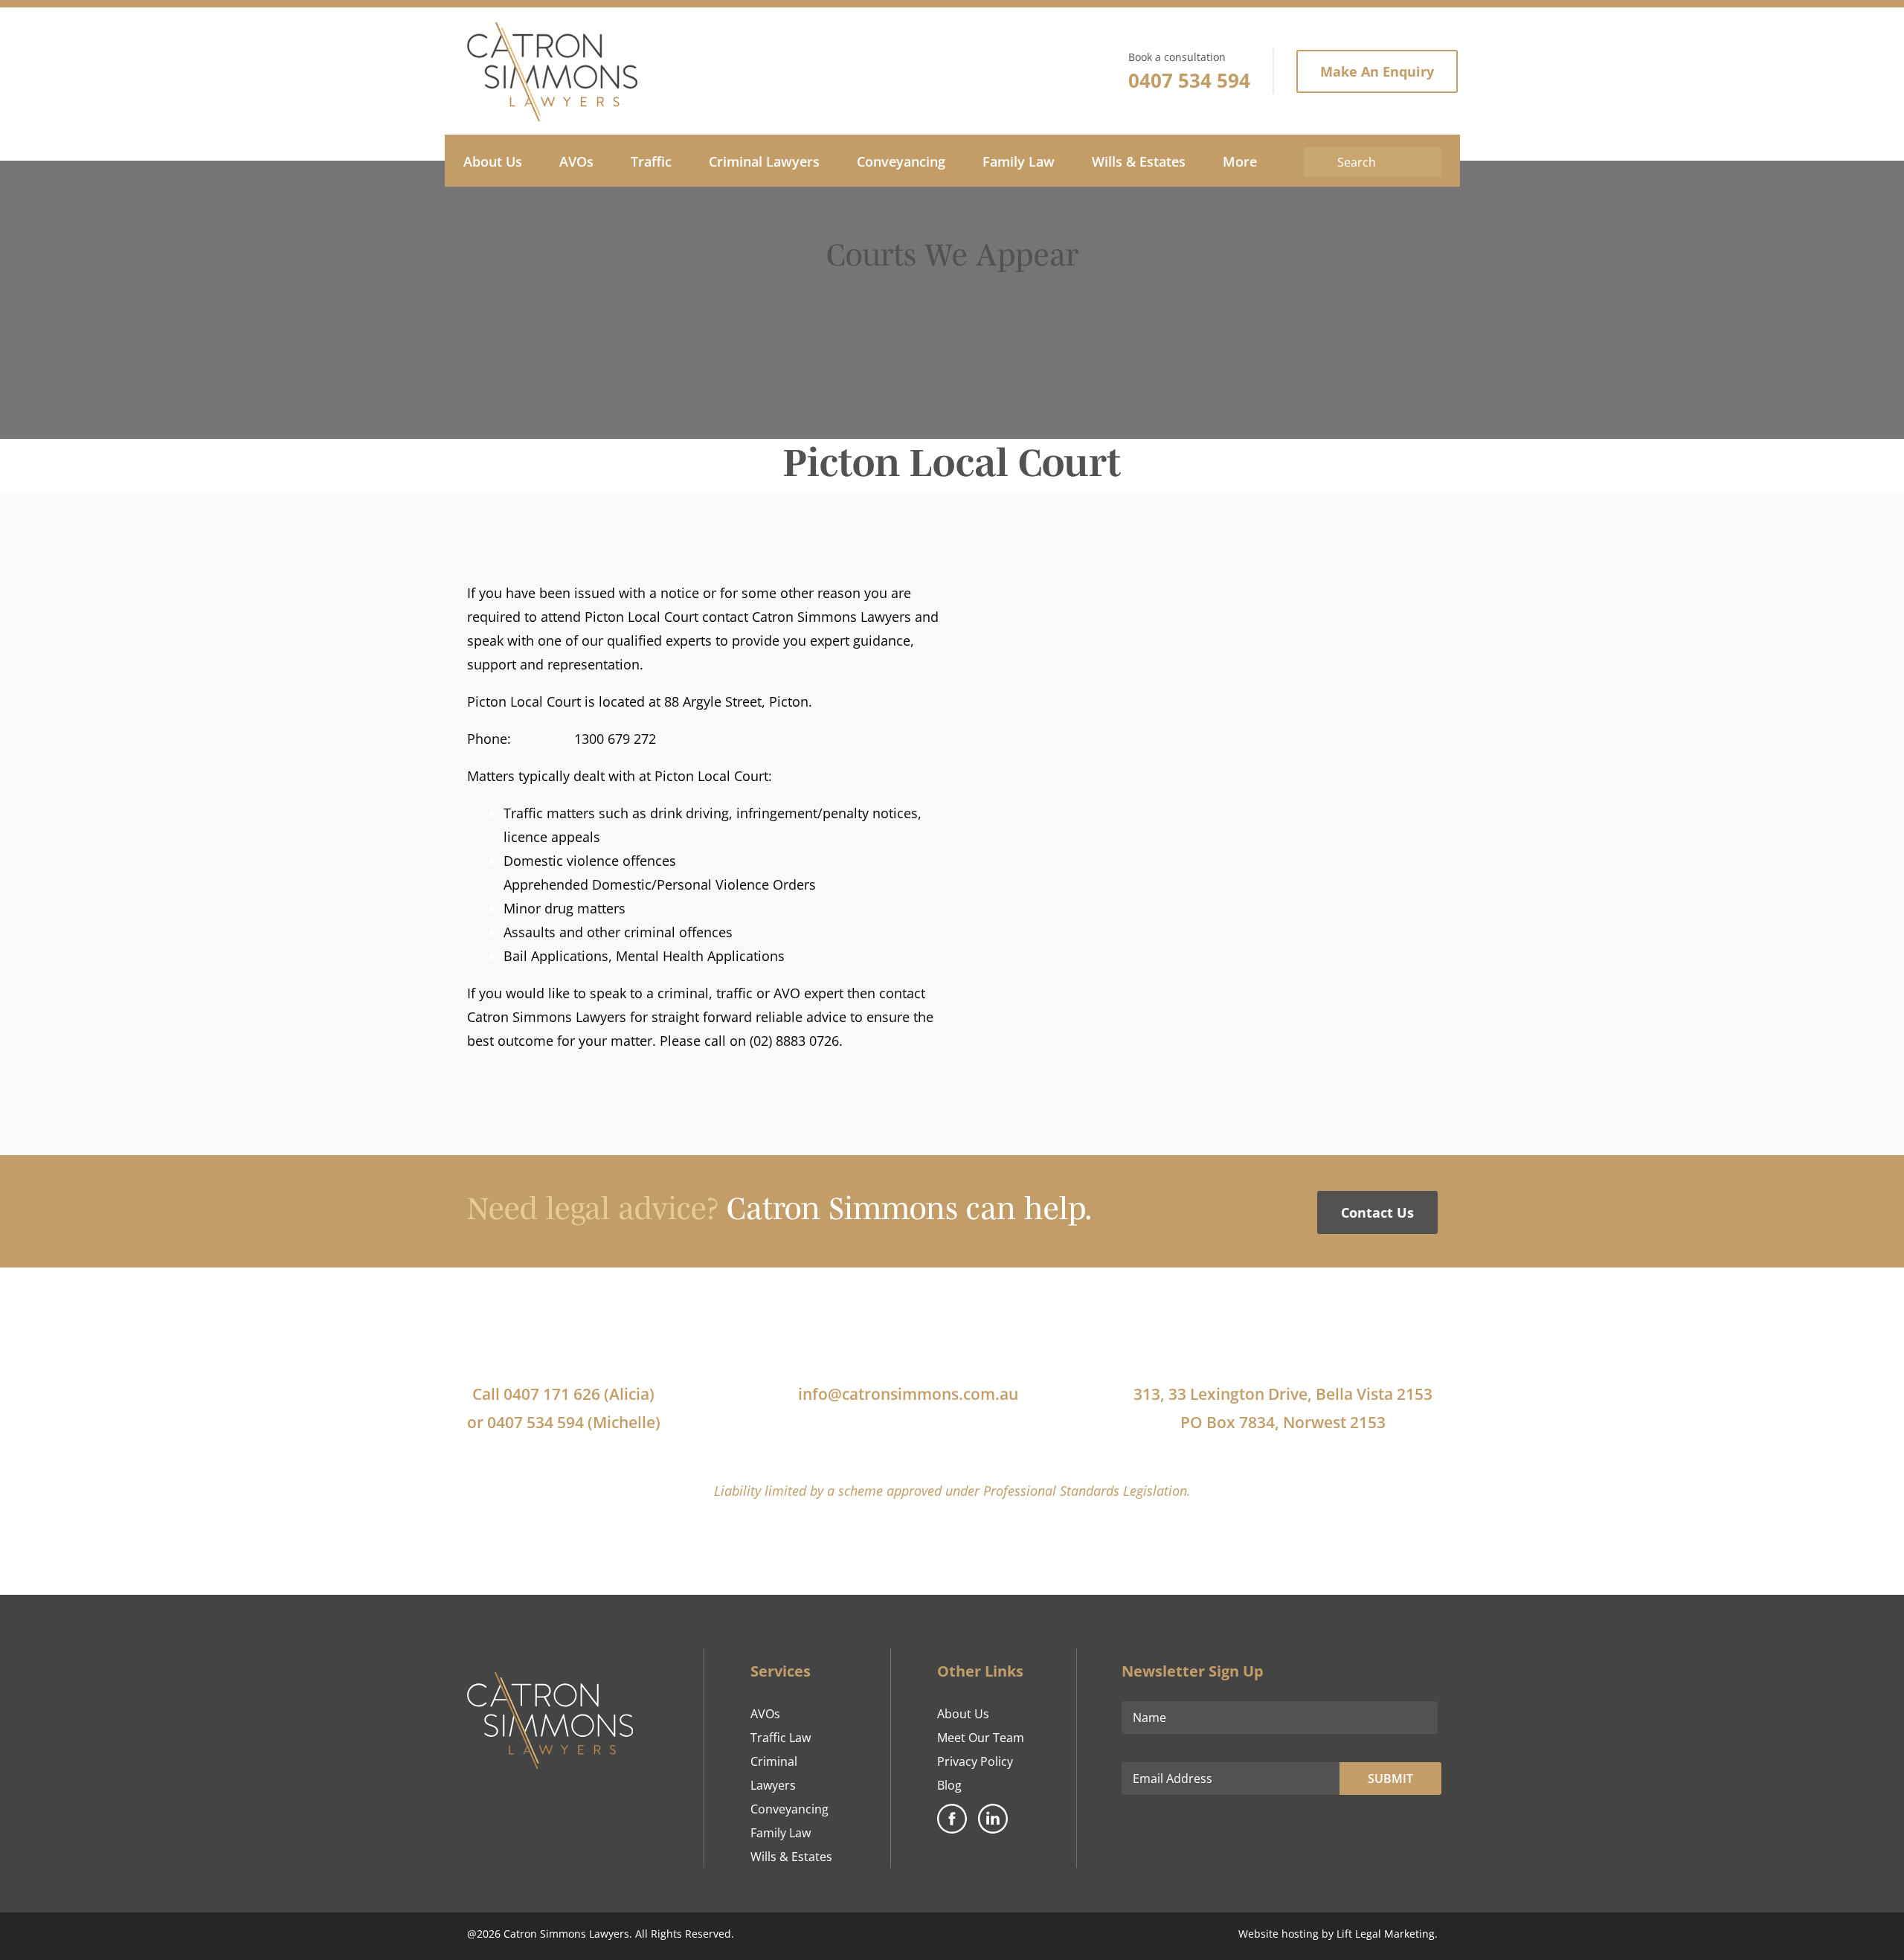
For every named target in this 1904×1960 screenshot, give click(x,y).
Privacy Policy (975, 1761)
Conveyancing (789, 1809)
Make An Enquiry (1377, 71)
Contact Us (1377, 1212)
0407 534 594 (1189, 80)
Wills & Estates (791, 1857)
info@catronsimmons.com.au (908, 1394)
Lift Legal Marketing (1386, 1934)
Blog (949, 1785)
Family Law (781, 1833)
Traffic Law (781, 1738)
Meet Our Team (981, 1738)
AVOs (765, 1714)
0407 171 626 (552, 1394)
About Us (963, 1714)
